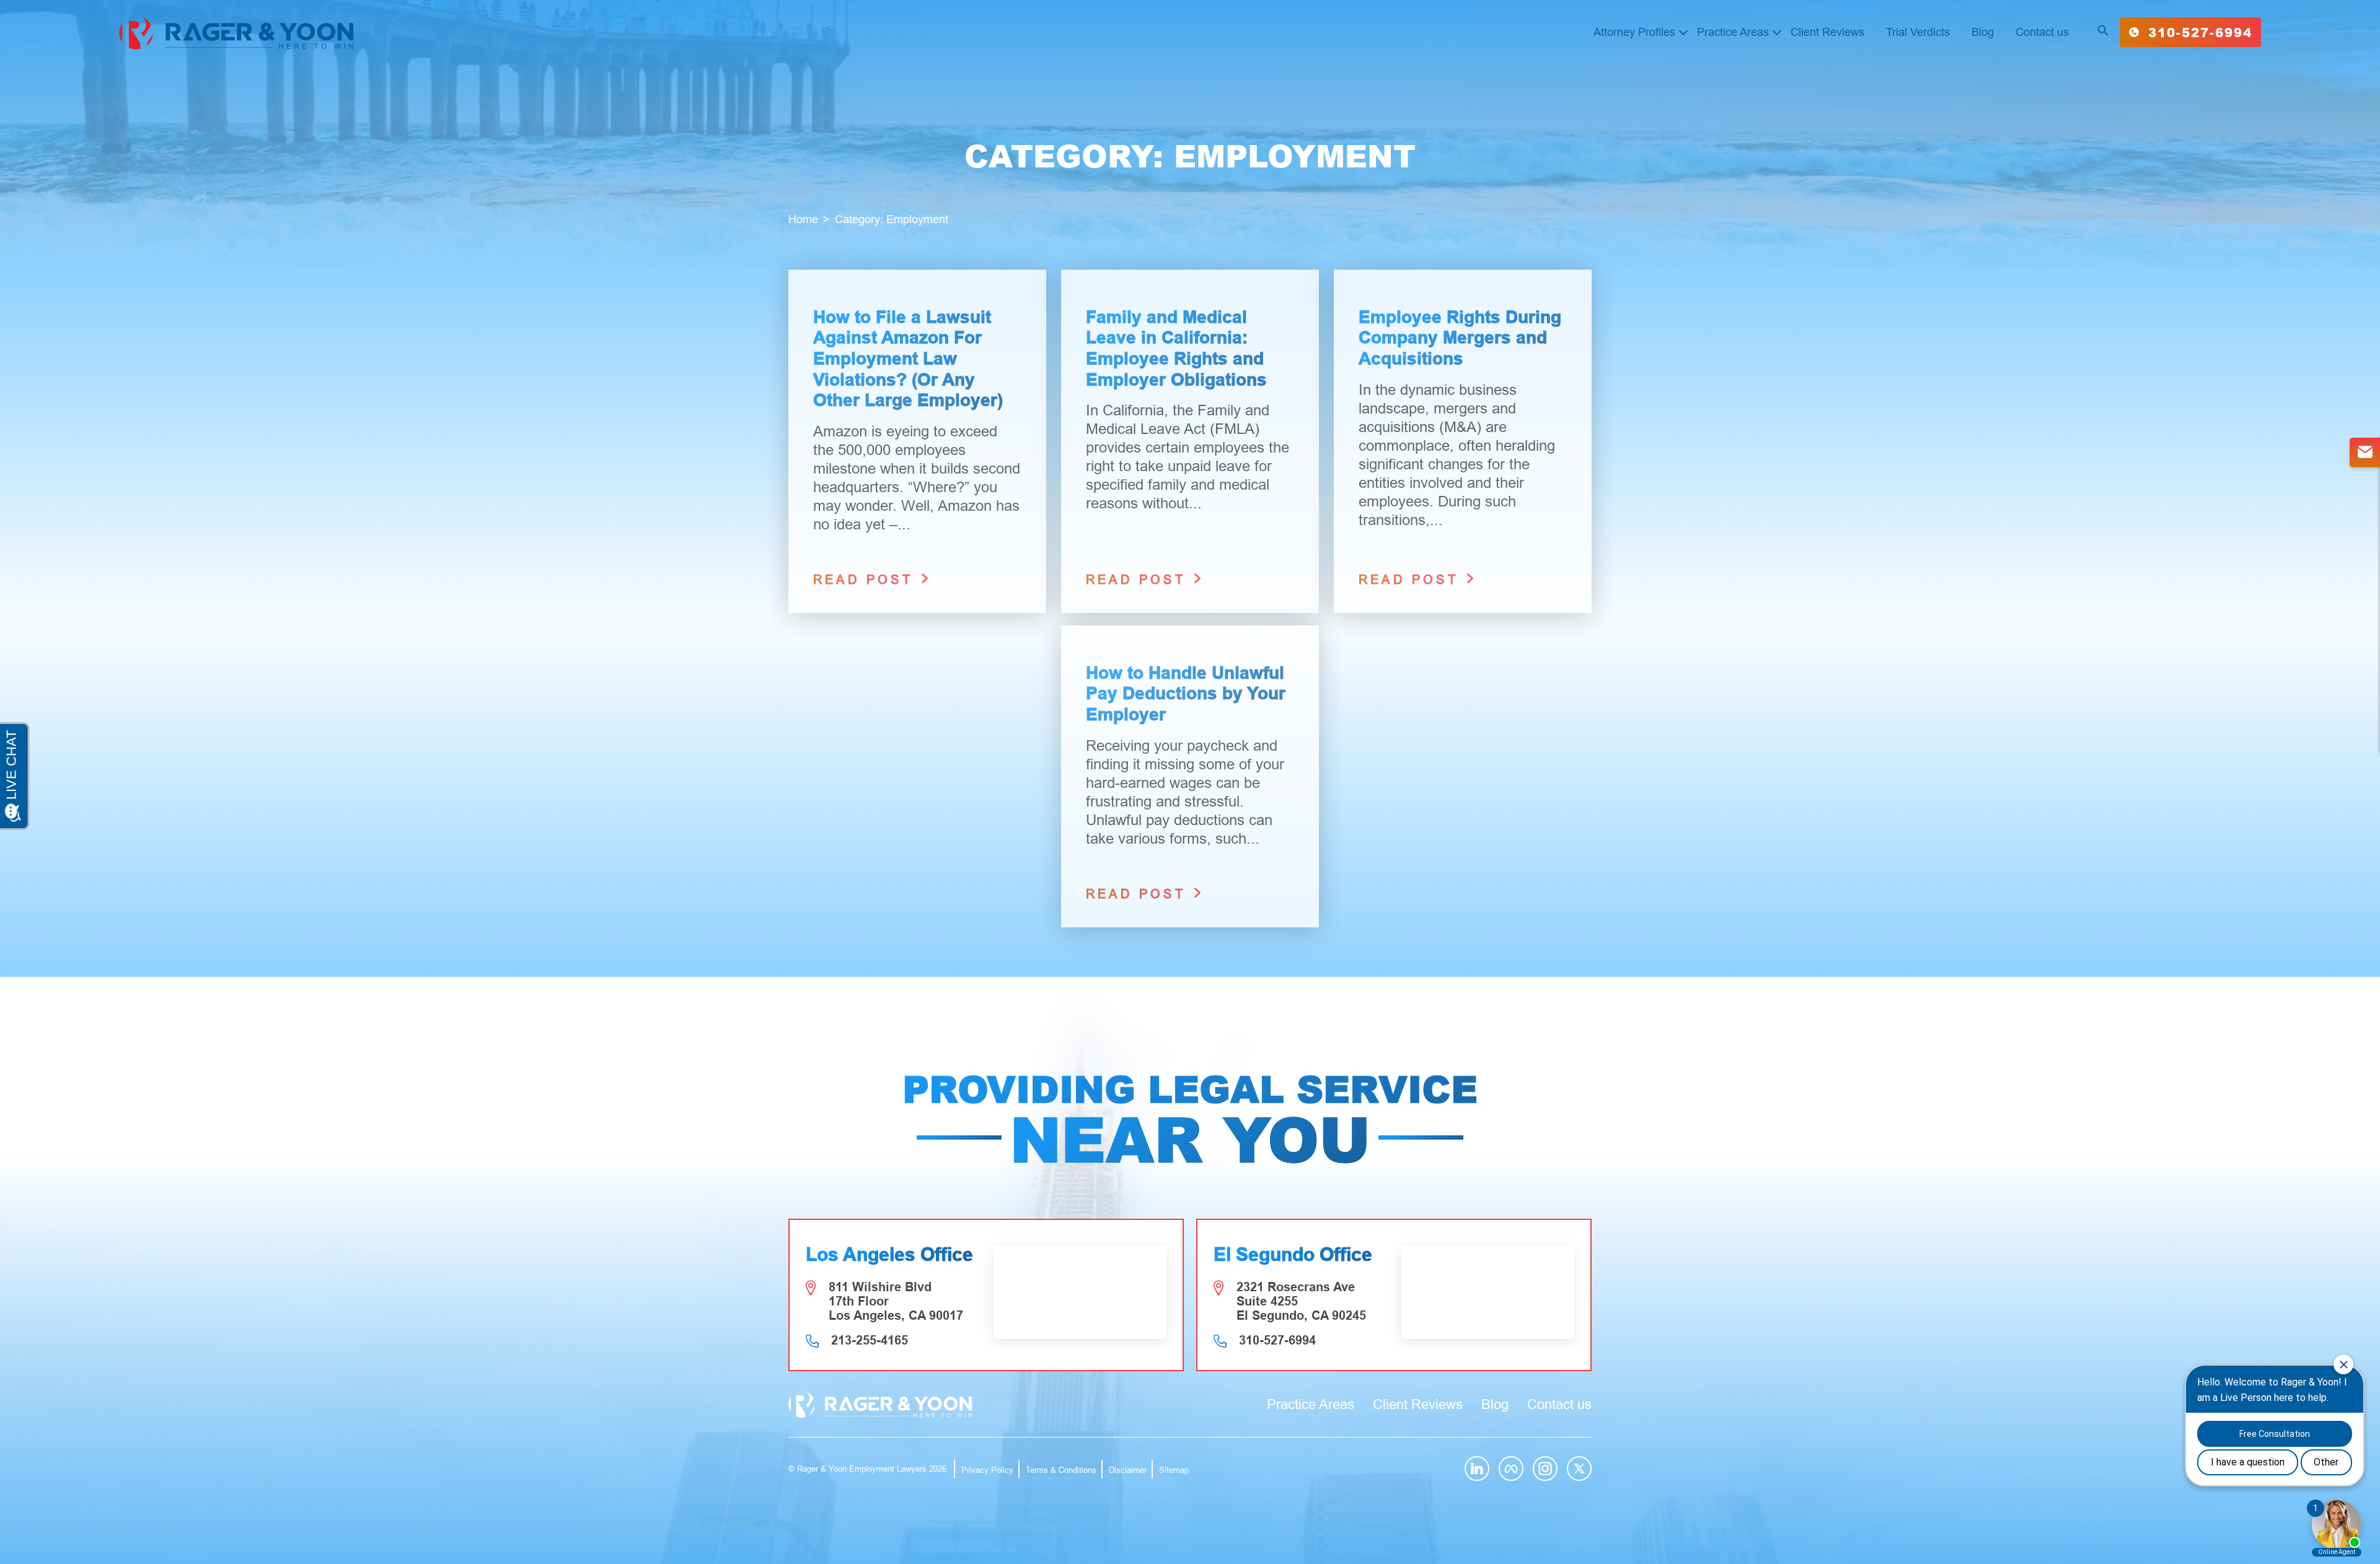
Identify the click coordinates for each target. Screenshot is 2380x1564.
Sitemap (1174, 1470)
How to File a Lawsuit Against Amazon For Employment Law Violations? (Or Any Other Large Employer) (908, 359)
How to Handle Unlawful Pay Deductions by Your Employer (1186, 694)
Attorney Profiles (1634, 32)
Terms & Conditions (1061, 1470)
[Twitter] (1579, 1469)
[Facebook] (1511, 1469)
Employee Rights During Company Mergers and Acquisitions (1460, 338)
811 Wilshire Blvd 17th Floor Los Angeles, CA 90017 (896, 1301)
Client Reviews (1827, 32)
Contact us (2042, 32)
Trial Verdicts (1918, 32)
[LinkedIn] (1477, 1469)
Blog (1983, 32)
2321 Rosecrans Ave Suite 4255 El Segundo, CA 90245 (1301, 1301)
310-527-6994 (2200, 32)
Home (803, 219)
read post (866, 580)
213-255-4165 (870, 1340)
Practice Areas (1733, 32)
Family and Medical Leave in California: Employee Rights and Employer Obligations (1176, 348)
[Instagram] (1545, 1469)
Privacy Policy (987, 1470)
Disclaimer (1128, 1470)
